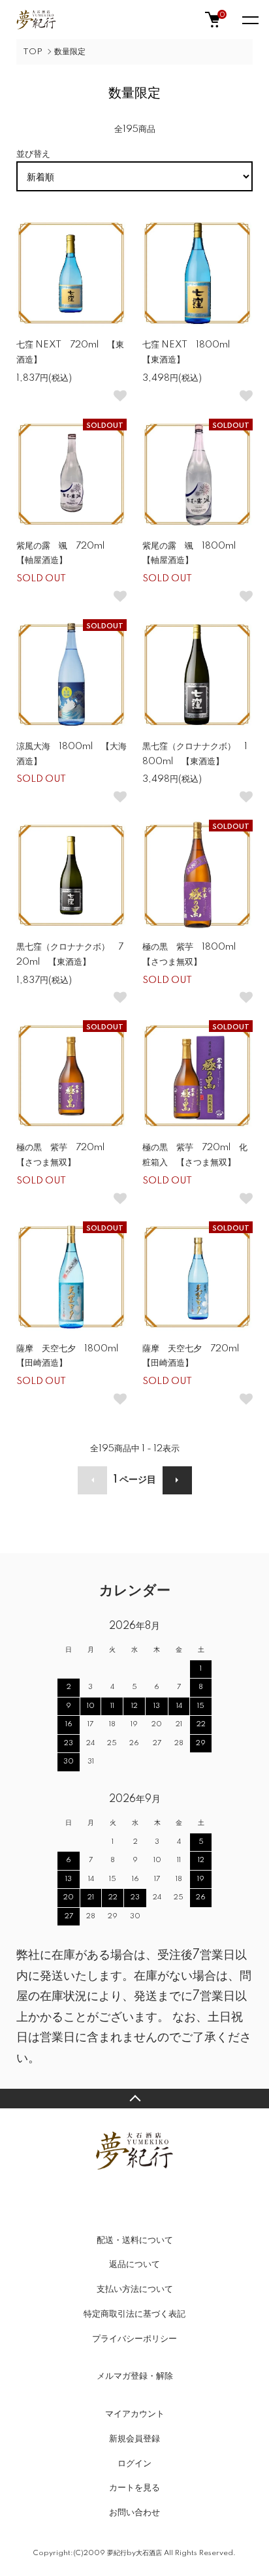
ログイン (134, 2464)
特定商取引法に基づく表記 (134, 2314)
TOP (33, 52)
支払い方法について (135, 2289)
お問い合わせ (134, 2513)
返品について (134, 2264)
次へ (177, 1480)
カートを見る (134, 2488)
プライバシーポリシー (134, 2339)
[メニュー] (249, 20)
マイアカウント (135, 2414)
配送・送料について (135, 2240)
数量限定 (70, 52)
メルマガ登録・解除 (135, 2376)
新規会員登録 (134, 2439)
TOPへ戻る (134, 2099)
